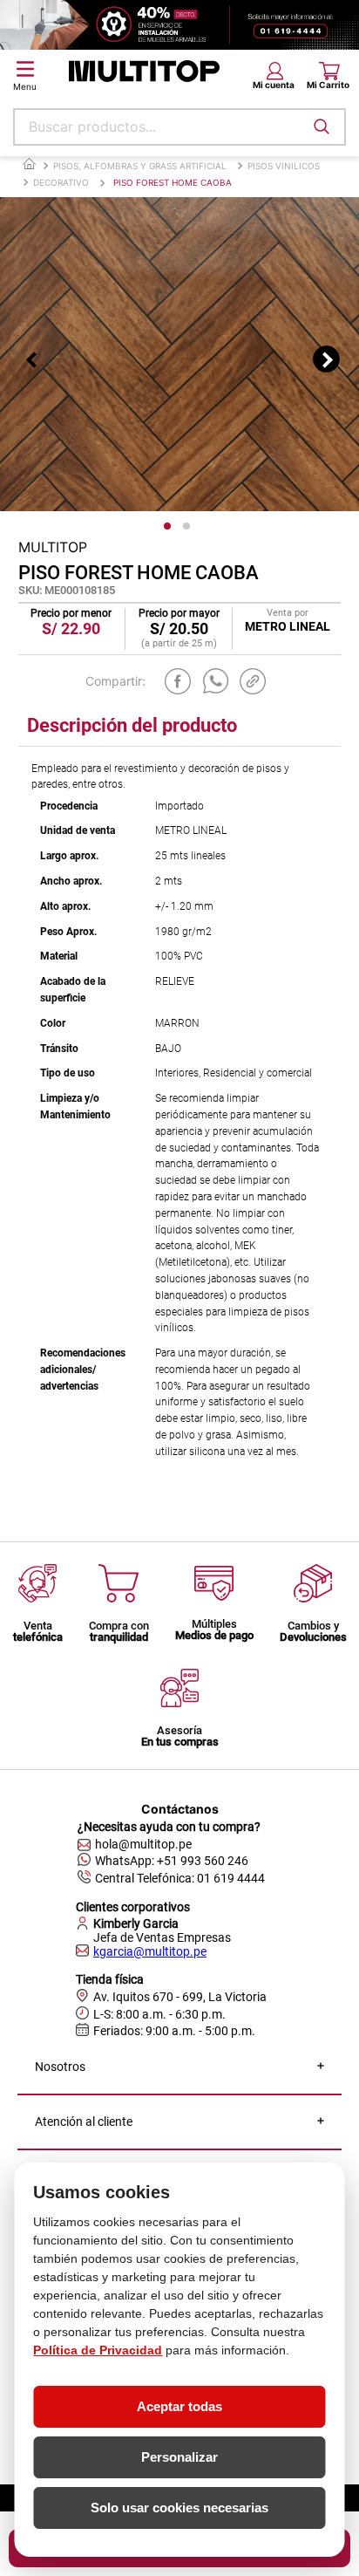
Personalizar (179, 2457)
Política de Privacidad (98, 2350)
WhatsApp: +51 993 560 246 (172, 1861)
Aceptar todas (179, 2406)
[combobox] (179, 127)
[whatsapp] (216, 681)
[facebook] (178, 681)
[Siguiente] (326, 359)
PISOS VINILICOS (284, 166)
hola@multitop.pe (143, 1844)
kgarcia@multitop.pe (150, 1951)
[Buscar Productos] (322, 126)
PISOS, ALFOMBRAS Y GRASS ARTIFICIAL (140, 166)
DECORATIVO (61, 182)
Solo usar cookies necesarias (179, 2508)
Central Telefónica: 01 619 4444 (180, 1878)
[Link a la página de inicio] (29, 164)
